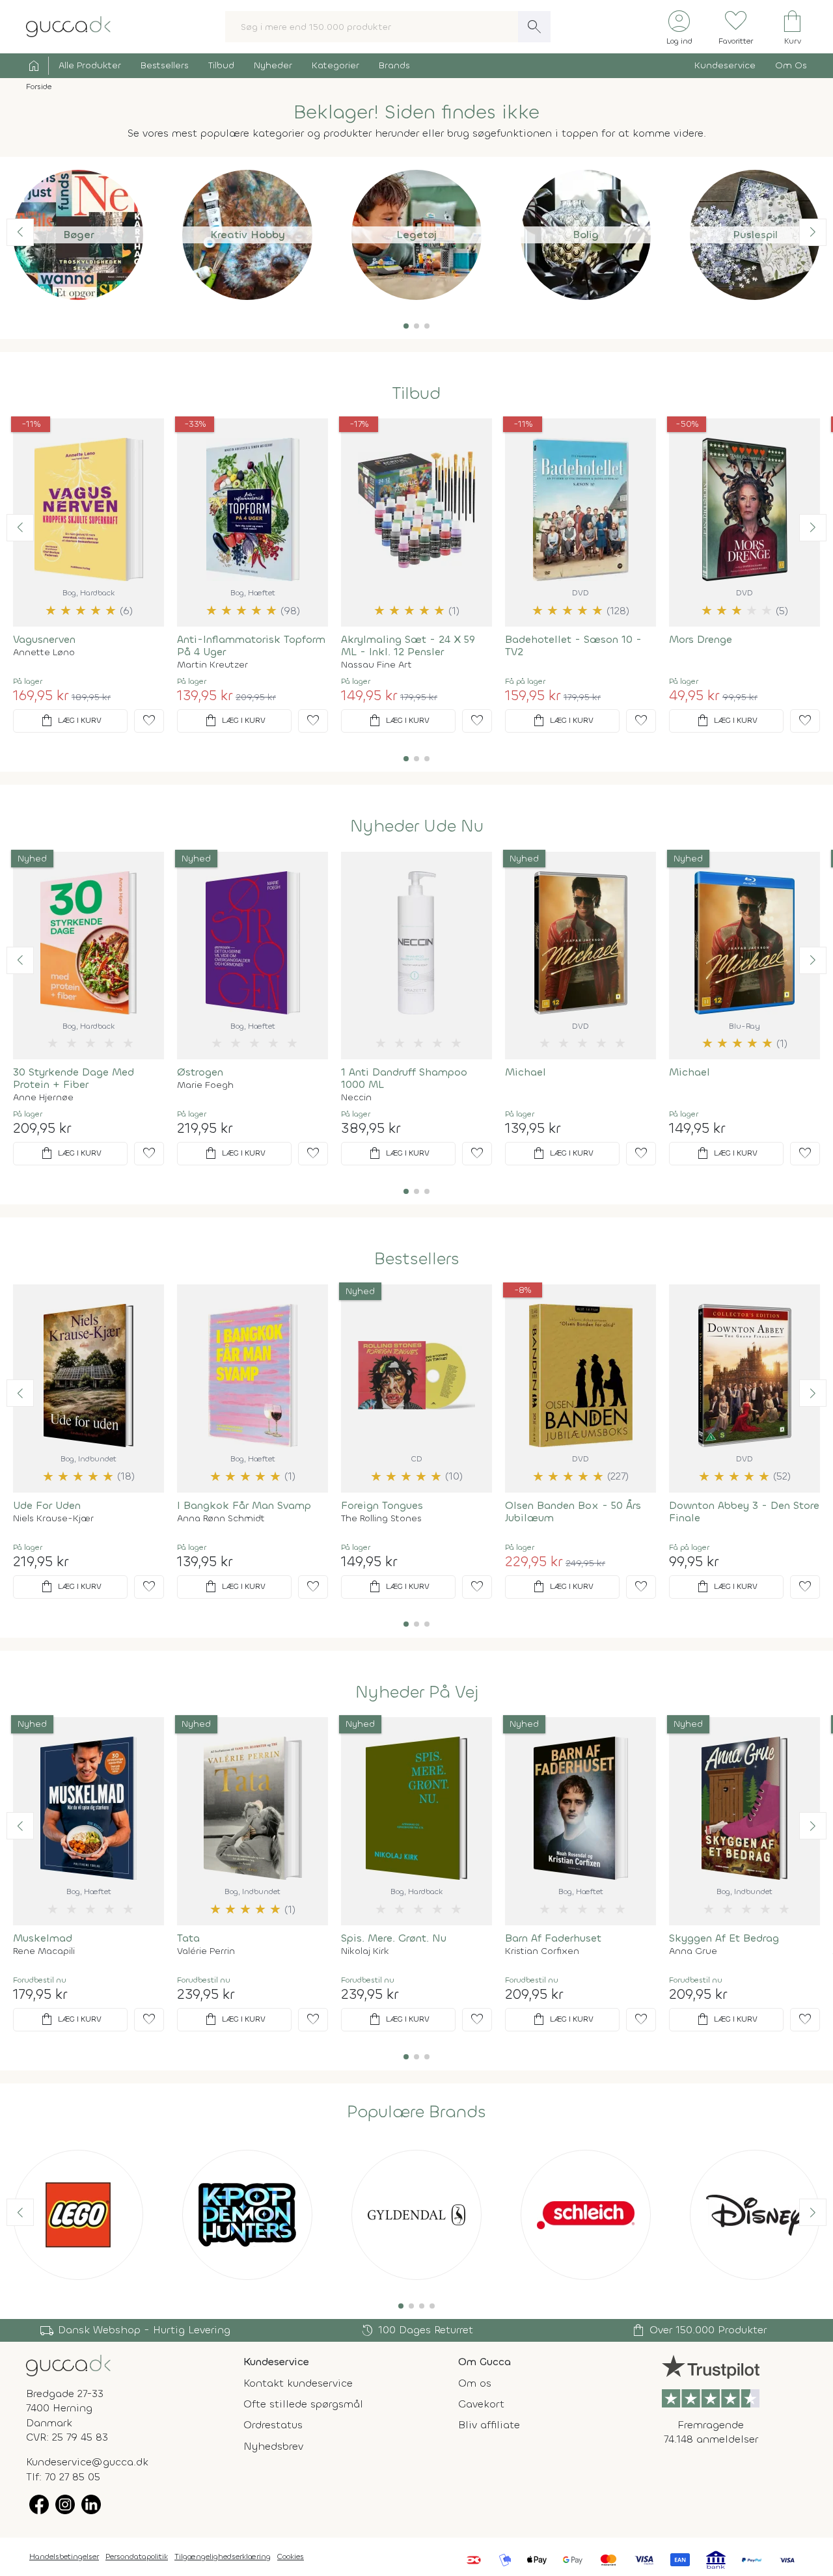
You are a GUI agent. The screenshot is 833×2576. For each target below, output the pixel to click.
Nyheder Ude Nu (417, 826)
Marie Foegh (205, 1085)
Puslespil (755, 235)
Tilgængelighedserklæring (223, 2556)
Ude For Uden (47, 1505)
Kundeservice (725, 65)
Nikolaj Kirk (365, 1951)
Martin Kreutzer (212, 665)
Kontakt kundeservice (298, 2383)
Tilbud (221, 65)
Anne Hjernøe (43, 1098)
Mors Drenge (701, 639)
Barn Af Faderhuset (553, 1938)
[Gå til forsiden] (68, 2364)
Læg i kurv (70, 721)
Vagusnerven (44, 639)
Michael (526, 1072)
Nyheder (273, 65)
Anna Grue (693, 1951)
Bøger (78, 235)
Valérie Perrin (206, 1951)
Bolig (586, 235)
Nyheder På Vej (417, 1692)
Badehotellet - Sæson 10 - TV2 (573, 645)
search (534, 27)
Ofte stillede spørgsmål (303, 2404)
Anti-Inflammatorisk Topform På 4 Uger (251, 645)
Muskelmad (43, 1938)
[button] (406, 326)
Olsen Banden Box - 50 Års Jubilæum (573, 1512)
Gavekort (481, 2404)
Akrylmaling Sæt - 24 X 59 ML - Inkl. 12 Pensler (408, 645)
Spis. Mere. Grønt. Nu (394, 1938)
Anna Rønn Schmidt (221, 1519)
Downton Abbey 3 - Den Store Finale (744, 1512)
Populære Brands (416, 2112)
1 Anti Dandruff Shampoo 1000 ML (404, 1078)
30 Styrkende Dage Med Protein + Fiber (74, 1078)
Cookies (291, 2556)
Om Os (791, 65)
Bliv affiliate (489, 2425)
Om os (475, 2383)
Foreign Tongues (382, 1505)
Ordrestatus (273, 2425)
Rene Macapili (44, 1951)
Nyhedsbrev (273, 2446)
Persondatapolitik (137, 2556)
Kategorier (335, 65)
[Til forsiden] (68, 26)
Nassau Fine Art (376, 665)
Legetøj (416, 235)
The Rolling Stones (381, 1519)
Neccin (356, 1098)
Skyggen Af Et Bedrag (724, 1938)
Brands (394, 65)
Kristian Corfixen (542, 1951)
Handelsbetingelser (64, 2556)
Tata (188, 1938)
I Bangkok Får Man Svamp (244, 1505)
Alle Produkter (90, 65)
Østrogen (200, 1072)
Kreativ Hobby (248, 235)
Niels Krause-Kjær (53, 1519)
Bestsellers (165, 65)
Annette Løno (44, 653)
